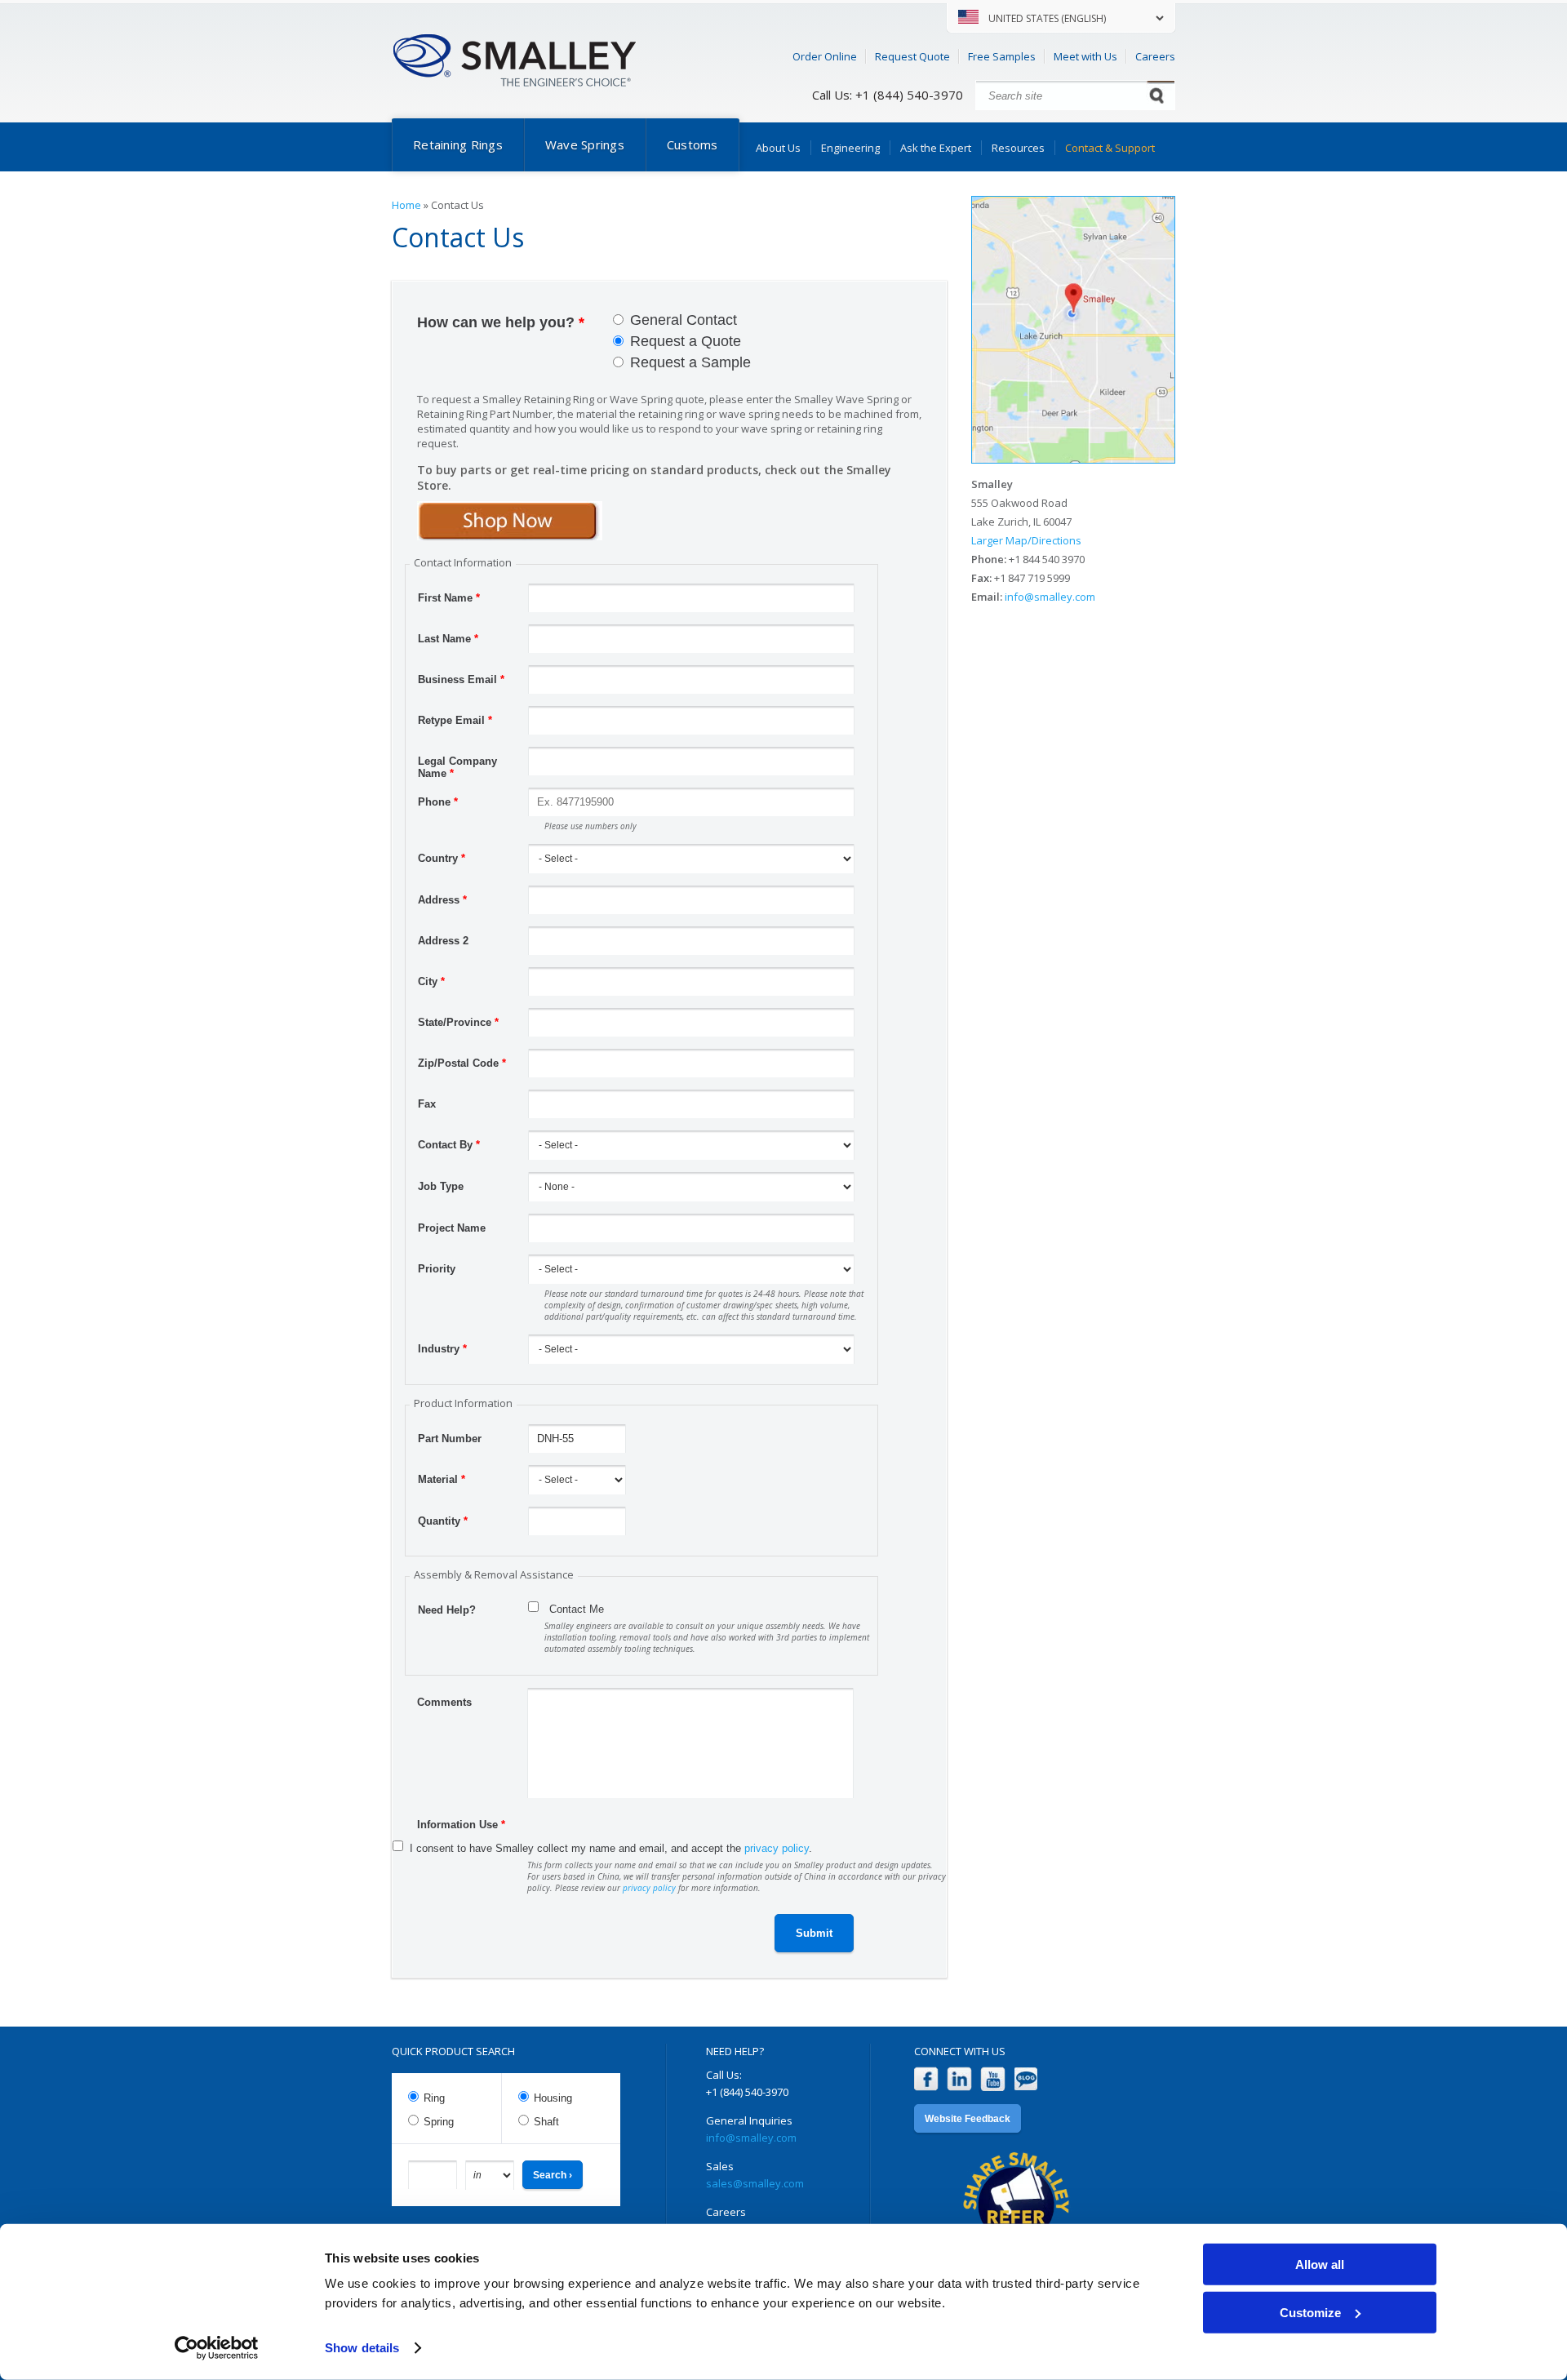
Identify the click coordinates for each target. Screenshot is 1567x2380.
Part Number (450, 1439)
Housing (553, 2098)
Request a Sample (690, 362)
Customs (692, 144)
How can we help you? (501, 322)
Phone (438, 802)
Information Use (461, 1825)
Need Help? (447, 1610)
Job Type (441, 1186)
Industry (442, 1349)
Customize (1310, 2312)
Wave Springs (585, 144)
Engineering (850, 148)
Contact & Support (1110, 148)
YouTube (993, 2079)
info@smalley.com (1050, 597)
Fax (427, 1104)
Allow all (1320, 2265)
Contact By (449, 1145)
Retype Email (455, 720)
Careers (1155, 56)
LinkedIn (959, 2079)
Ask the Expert (936, 148)
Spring (439, 2122)
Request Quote (912, 56)
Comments (444, 1702)
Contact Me (577, 1609)
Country (442, 858)
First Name (449, 598)
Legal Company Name (457, 763)
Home (406, 205)
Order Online (825, 56)
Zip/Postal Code (462, 1063)
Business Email (461, 679)
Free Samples (1002, 56)
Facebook (926, 2079)
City (431, 981)
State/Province (458, 1022)
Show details (362, 2348)
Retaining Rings (458, 144)
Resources (1018, 148)
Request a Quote (686, 341)
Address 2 (443, 941)
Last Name (448, 639)
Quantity (443, 1521)
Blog (1026, 2079)
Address (442, 900)
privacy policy (777, 1848)
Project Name (452, 1228)
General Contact (684, 320)
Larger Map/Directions (1026, 540)
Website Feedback (968, 2119)
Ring (434, 2098)
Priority (437, 1269)
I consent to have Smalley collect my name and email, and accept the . (611, 1848)
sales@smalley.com (755, 2183)
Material (442, 1479)
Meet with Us (1085, 56)
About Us (778, 148)
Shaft (546, 2122)
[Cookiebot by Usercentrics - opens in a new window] (217, 2348)
